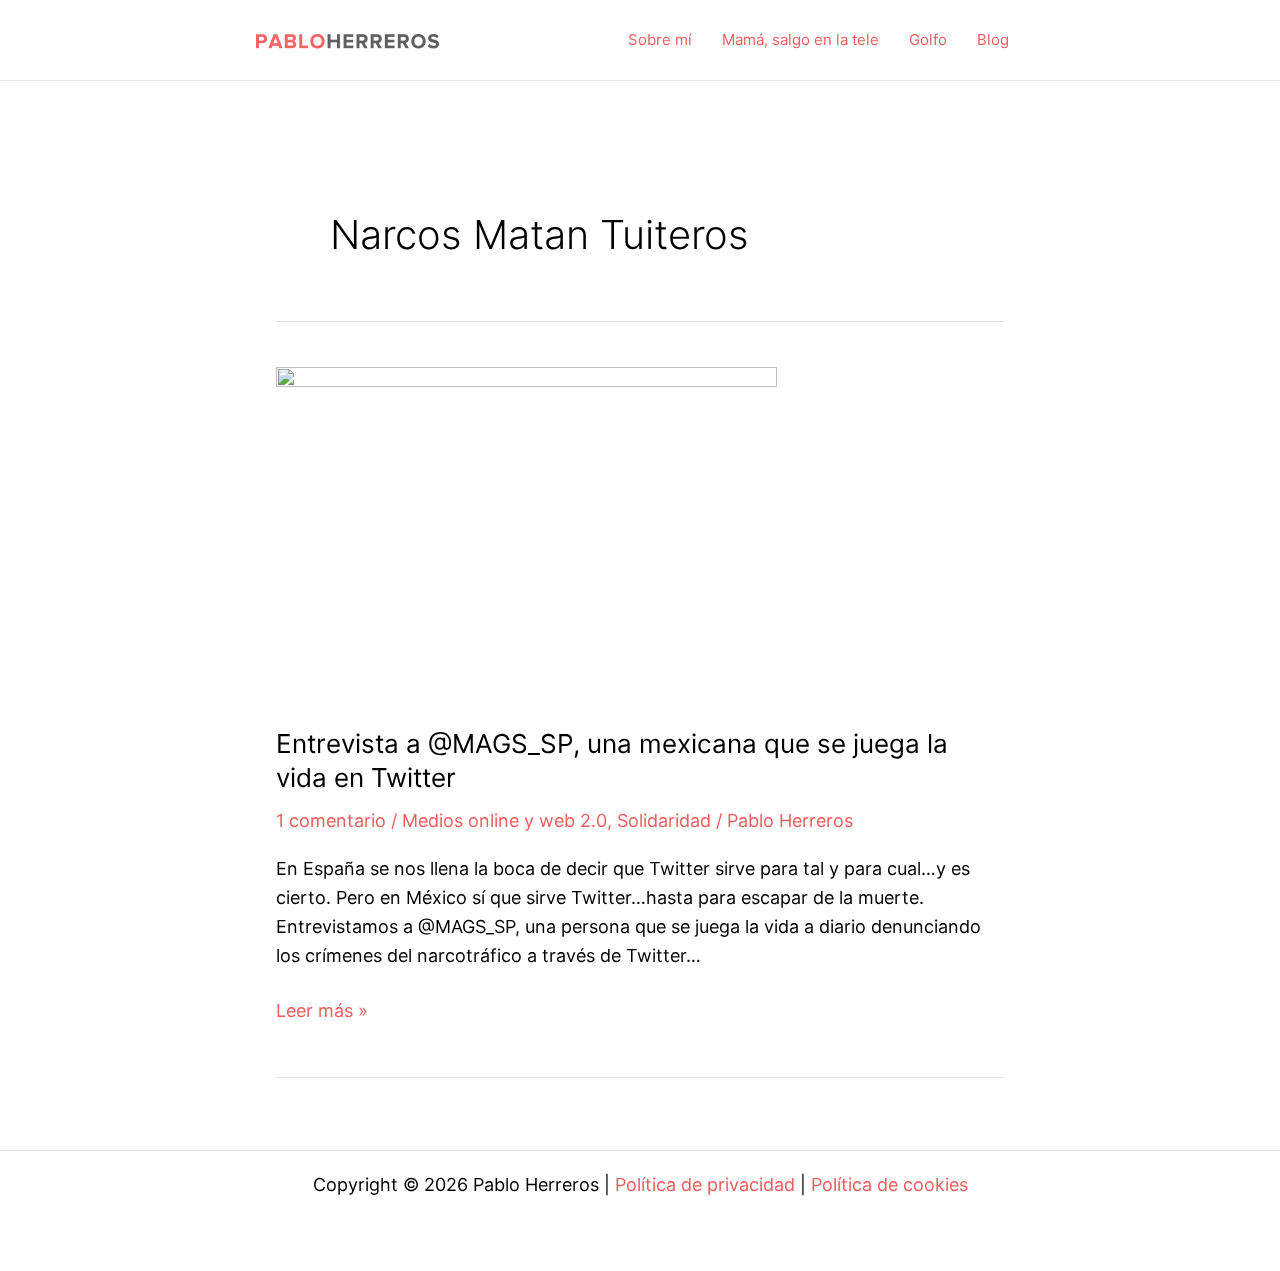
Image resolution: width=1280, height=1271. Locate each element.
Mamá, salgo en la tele (800, 39)
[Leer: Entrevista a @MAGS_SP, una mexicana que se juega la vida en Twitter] (526, 531)
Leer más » (322, 1012)
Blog (993, 39)
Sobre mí (660, 39)
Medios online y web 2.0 (504, 820)
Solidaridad (664, 820)
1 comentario (331, 820)
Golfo (928, 39)
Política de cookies (889, 1184)
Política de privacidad (705, 1184)
